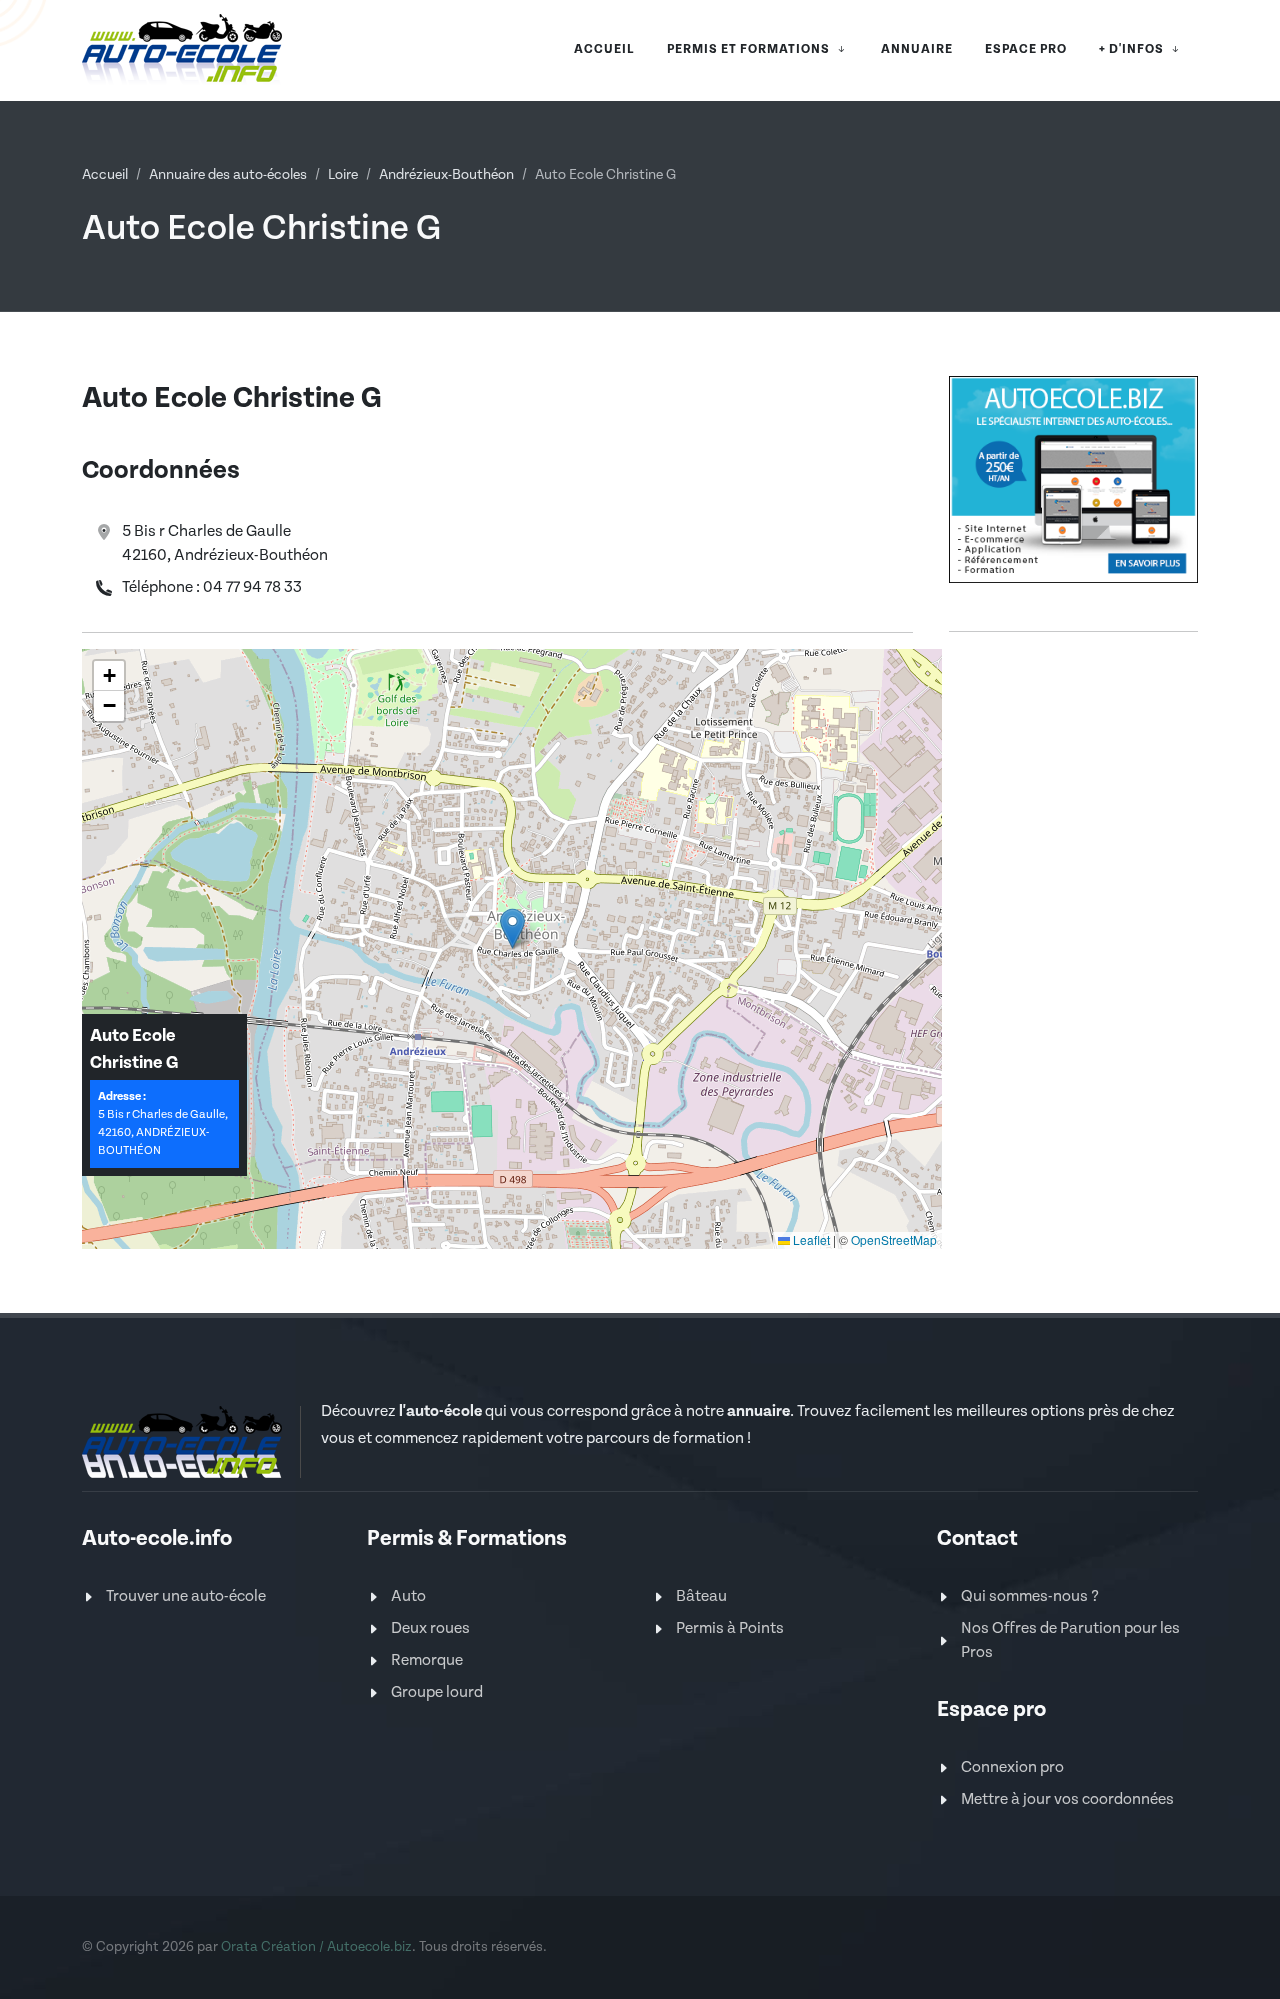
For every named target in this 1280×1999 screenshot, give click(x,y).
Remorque (427, 1660)
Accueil (105, 175)
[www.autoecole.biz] (1073, 478)
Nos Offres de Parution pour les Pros (1070, 1640)
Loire (343, 175)
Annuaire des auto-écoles (228, 175)
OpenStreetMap (894, 1239)
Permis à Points (730, 1628)
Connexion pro (1012, 1767)
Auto (408, 1596)
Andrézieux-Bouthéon (446, 175)
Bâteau (701, 1596)
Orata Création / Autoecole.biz (316, 1947)
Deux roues (430, 1628)
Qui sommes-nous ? (1030, 1596)
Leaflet (810, 1239)
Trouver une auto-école (186, 1596)
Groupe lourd (437, 1692)
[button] (512, 928)
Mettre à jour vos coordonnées (1067, 1799)
